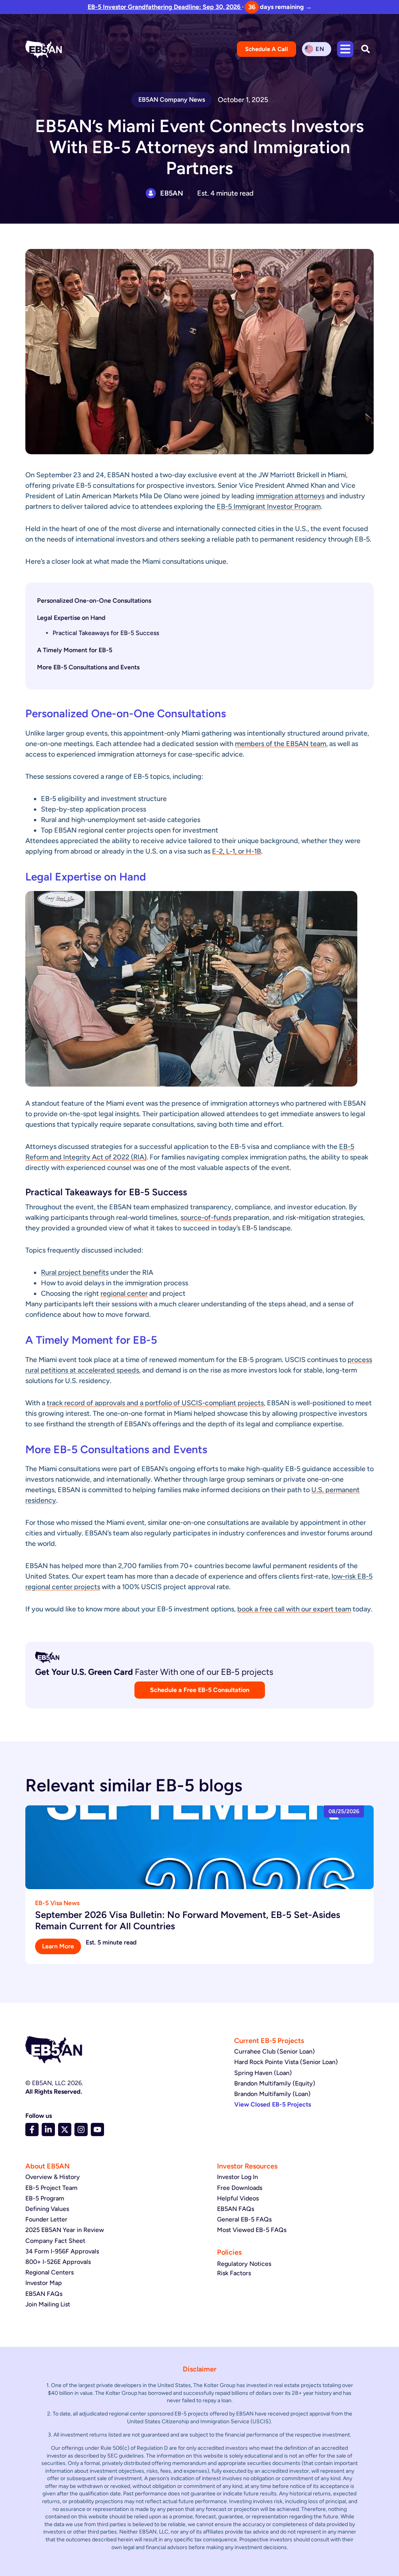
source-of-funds (206, 1217)
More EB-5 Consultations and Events (88, 667)
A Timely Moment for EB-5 (75, 650)
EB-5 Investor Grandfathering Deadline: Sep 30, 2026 (165, 7)
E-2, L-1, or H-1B (237, 851)
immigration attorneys (290, 496)
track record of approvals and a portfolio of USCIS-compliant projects (155, 1403)
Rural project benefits (75, 1272)
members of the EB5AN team (281, 744)
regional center (124, 1293)
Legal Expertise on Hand (71, 618)
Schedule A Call (267, 49)
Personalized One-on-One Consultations (94, 601)
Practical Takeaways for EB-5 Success (106, 633)
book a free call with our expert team (294, 1609)
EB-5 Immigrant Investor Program (269, 506)
